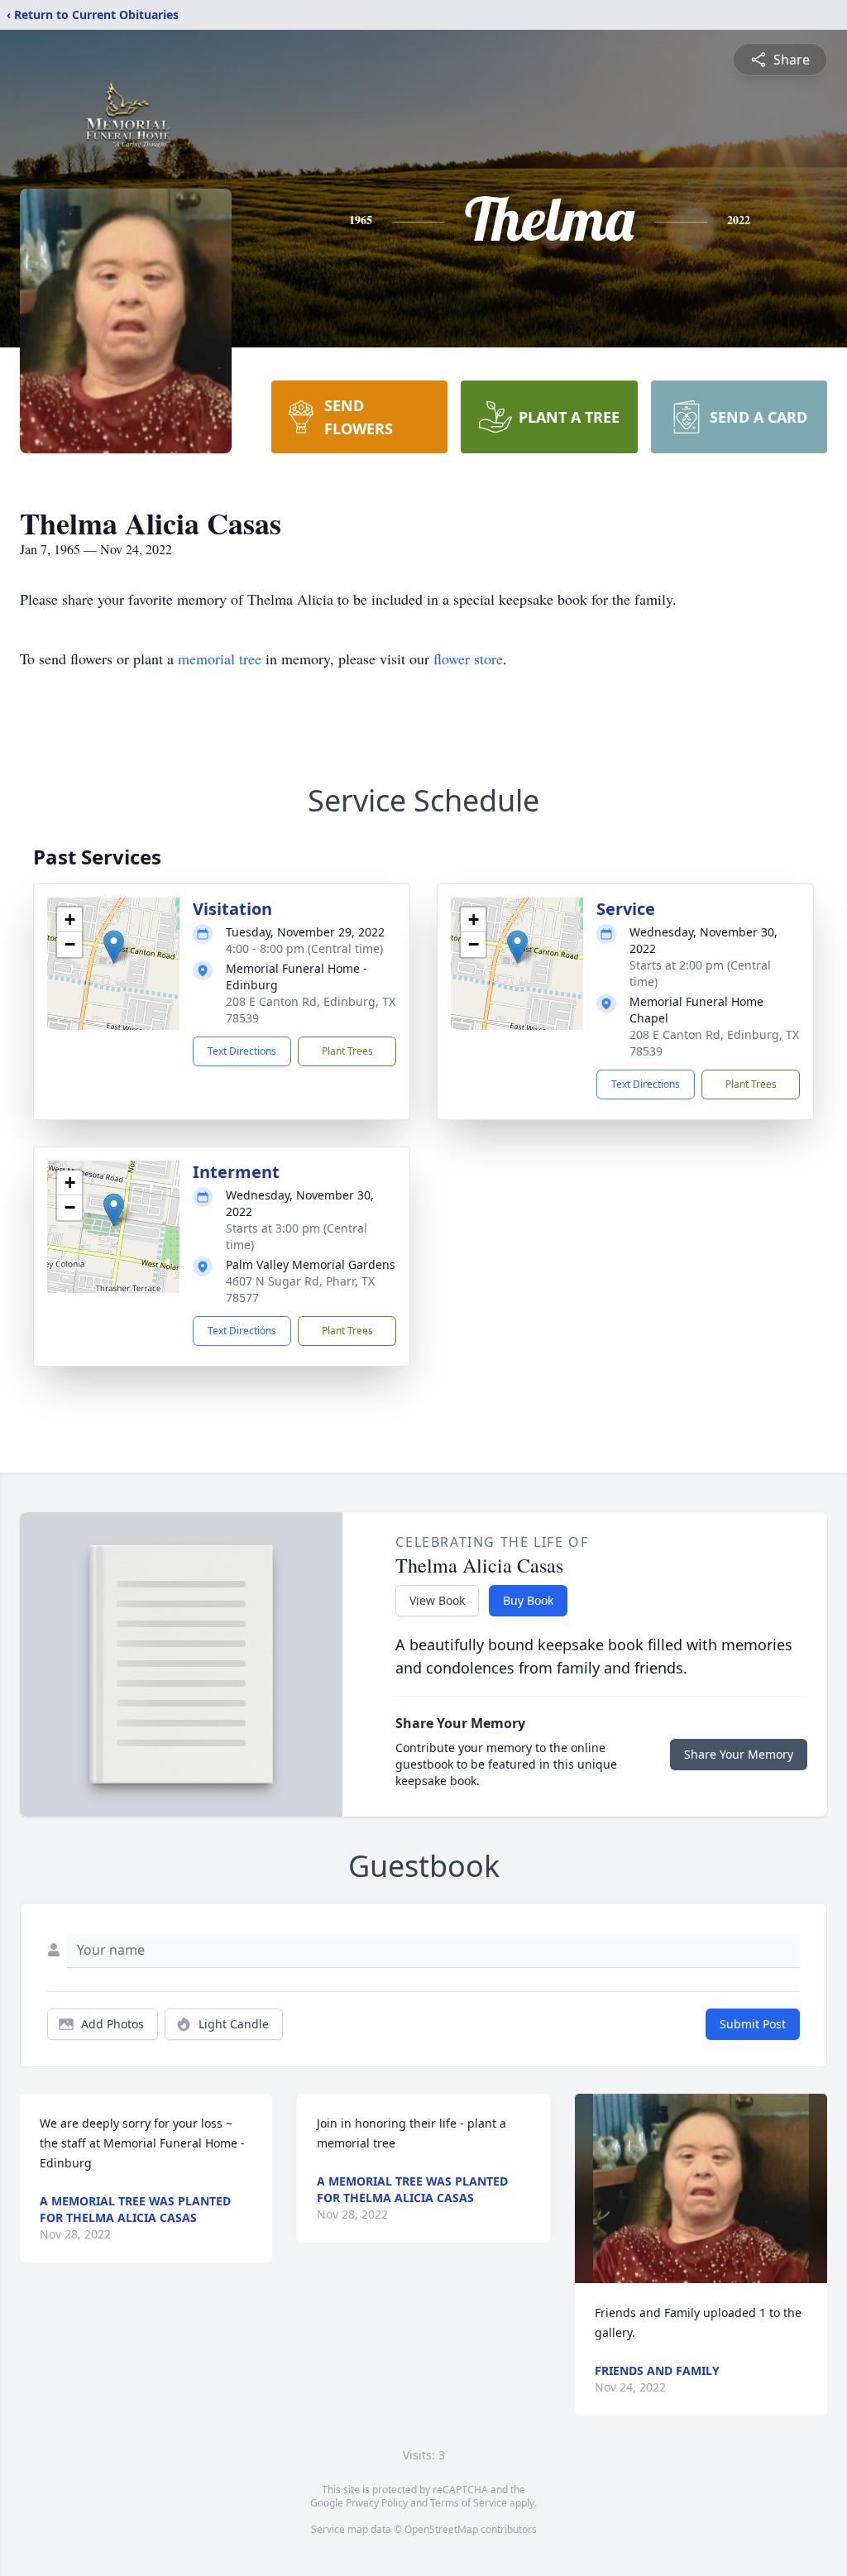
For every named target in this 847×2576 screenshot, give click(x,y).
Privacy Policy (377, 2503)
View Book (437, 1600)
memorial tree (220, 658)
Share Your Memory (739, 1754)
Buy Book (528, 1600)
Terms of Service (469, 2503)
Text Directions (242, 1051)
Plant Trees (347, 1051)
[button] (114, 947)
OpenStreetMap (441, 2529)
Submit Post (753, 2024)
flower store (468, 658)
